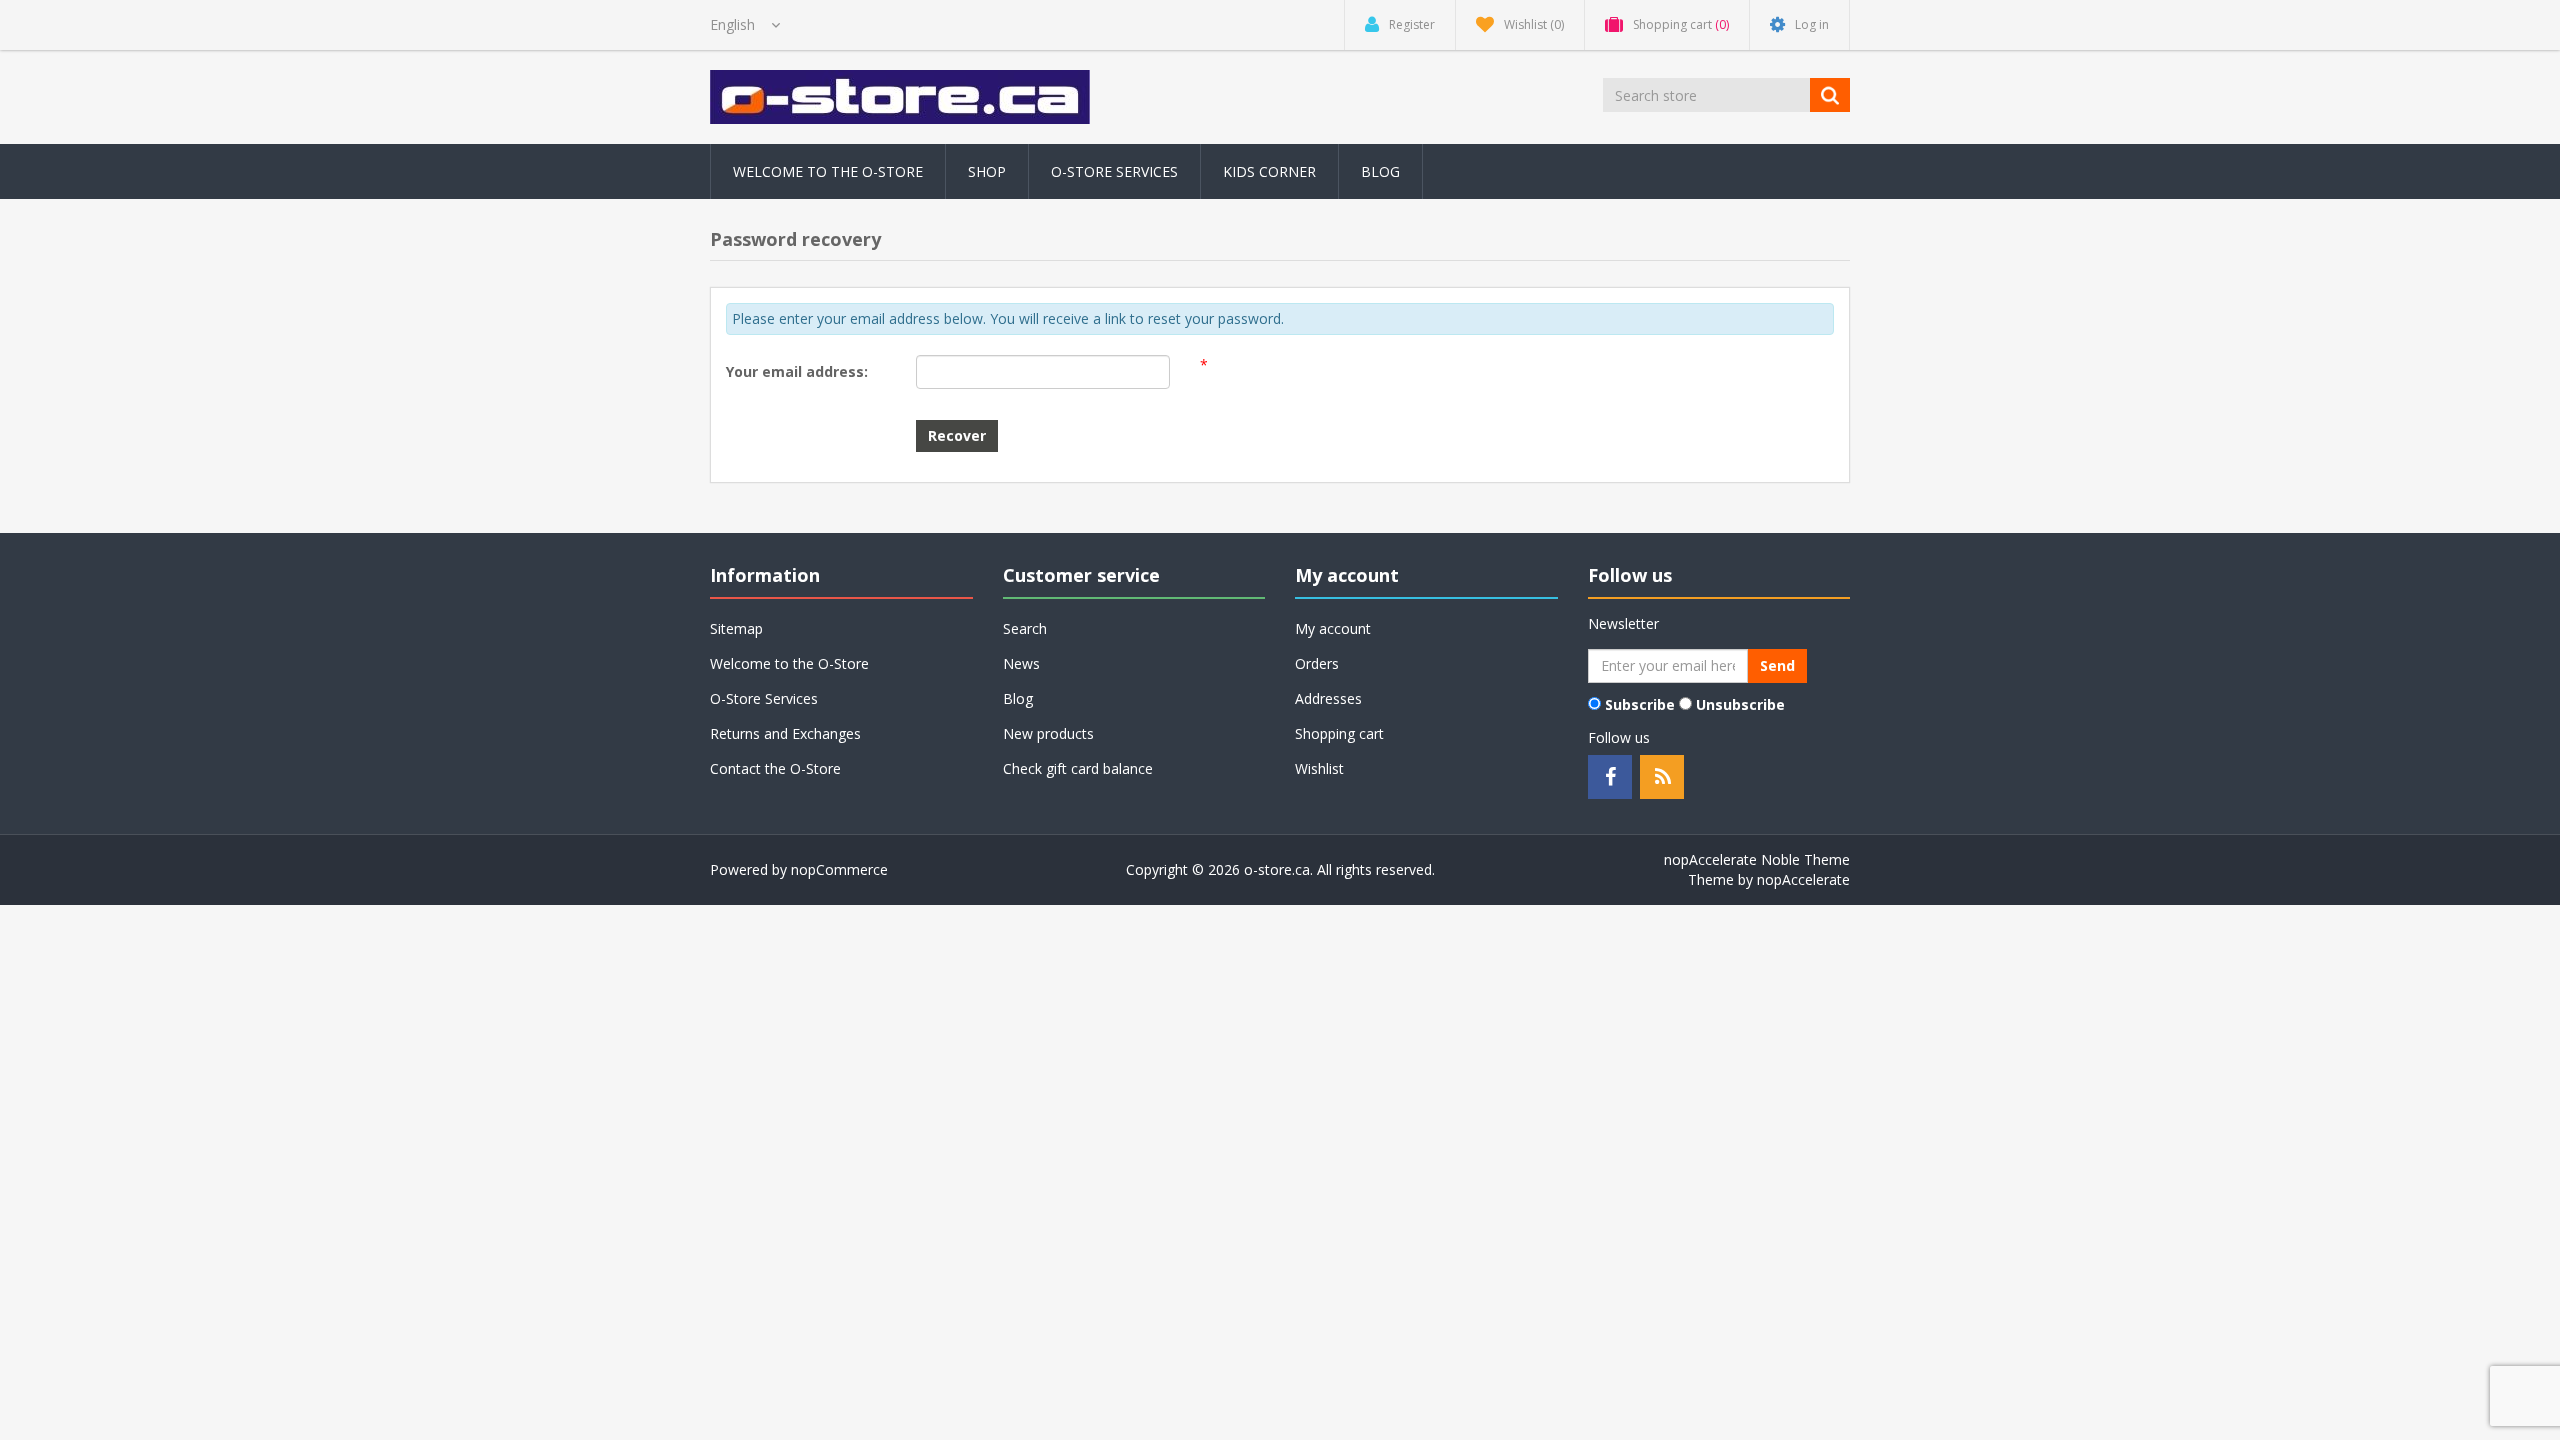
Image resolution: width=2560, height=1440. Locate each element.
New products (1048, 733)
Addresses (1328, 698)
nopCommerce (839, 869)
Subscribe (1640, 704)
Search (1025, 628)
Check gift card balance (1078, 768)
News (1021, 663)
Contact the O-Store (775, 768)
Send (1777, 665)
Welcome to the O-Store (828, 171)
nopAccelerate (1803, 879)
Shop (987, 171)
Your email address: (797, 371)
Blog (1380, 171)
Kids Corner (1269, 171)
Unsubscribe (1740, 704)
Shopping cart (1339, 733)
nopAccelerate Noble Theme (1757, 859)
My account (1333, 628)
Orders (1317, 663)
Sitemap (736, 628)
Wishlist (1319, 768)
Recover (957, 435)
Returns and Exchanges (785, 733)
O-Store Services (1114, 171)
